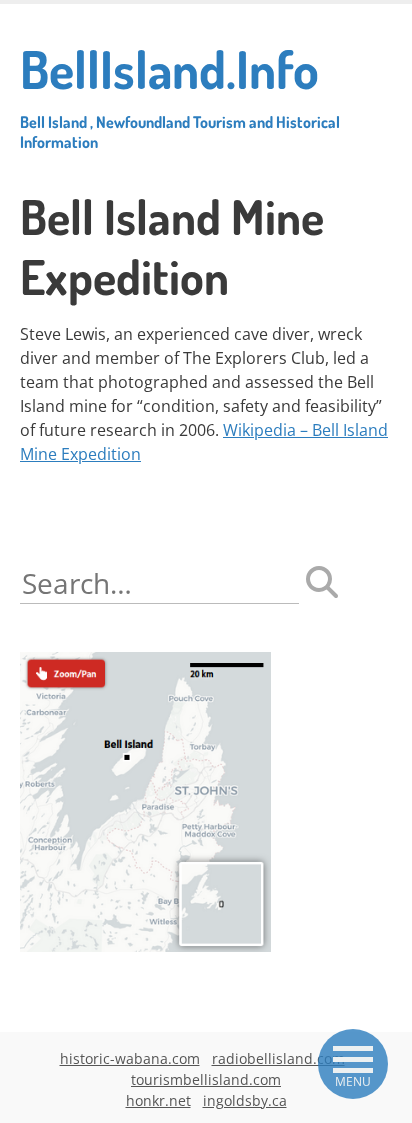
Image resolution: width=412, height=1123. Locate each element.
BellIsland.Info (180, 94)
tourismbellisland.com (206, 1079)
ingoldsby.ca (245, 1100)
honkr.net (158, 1100)
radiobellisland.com (278, 1058)
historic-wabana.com (130, 1058)
